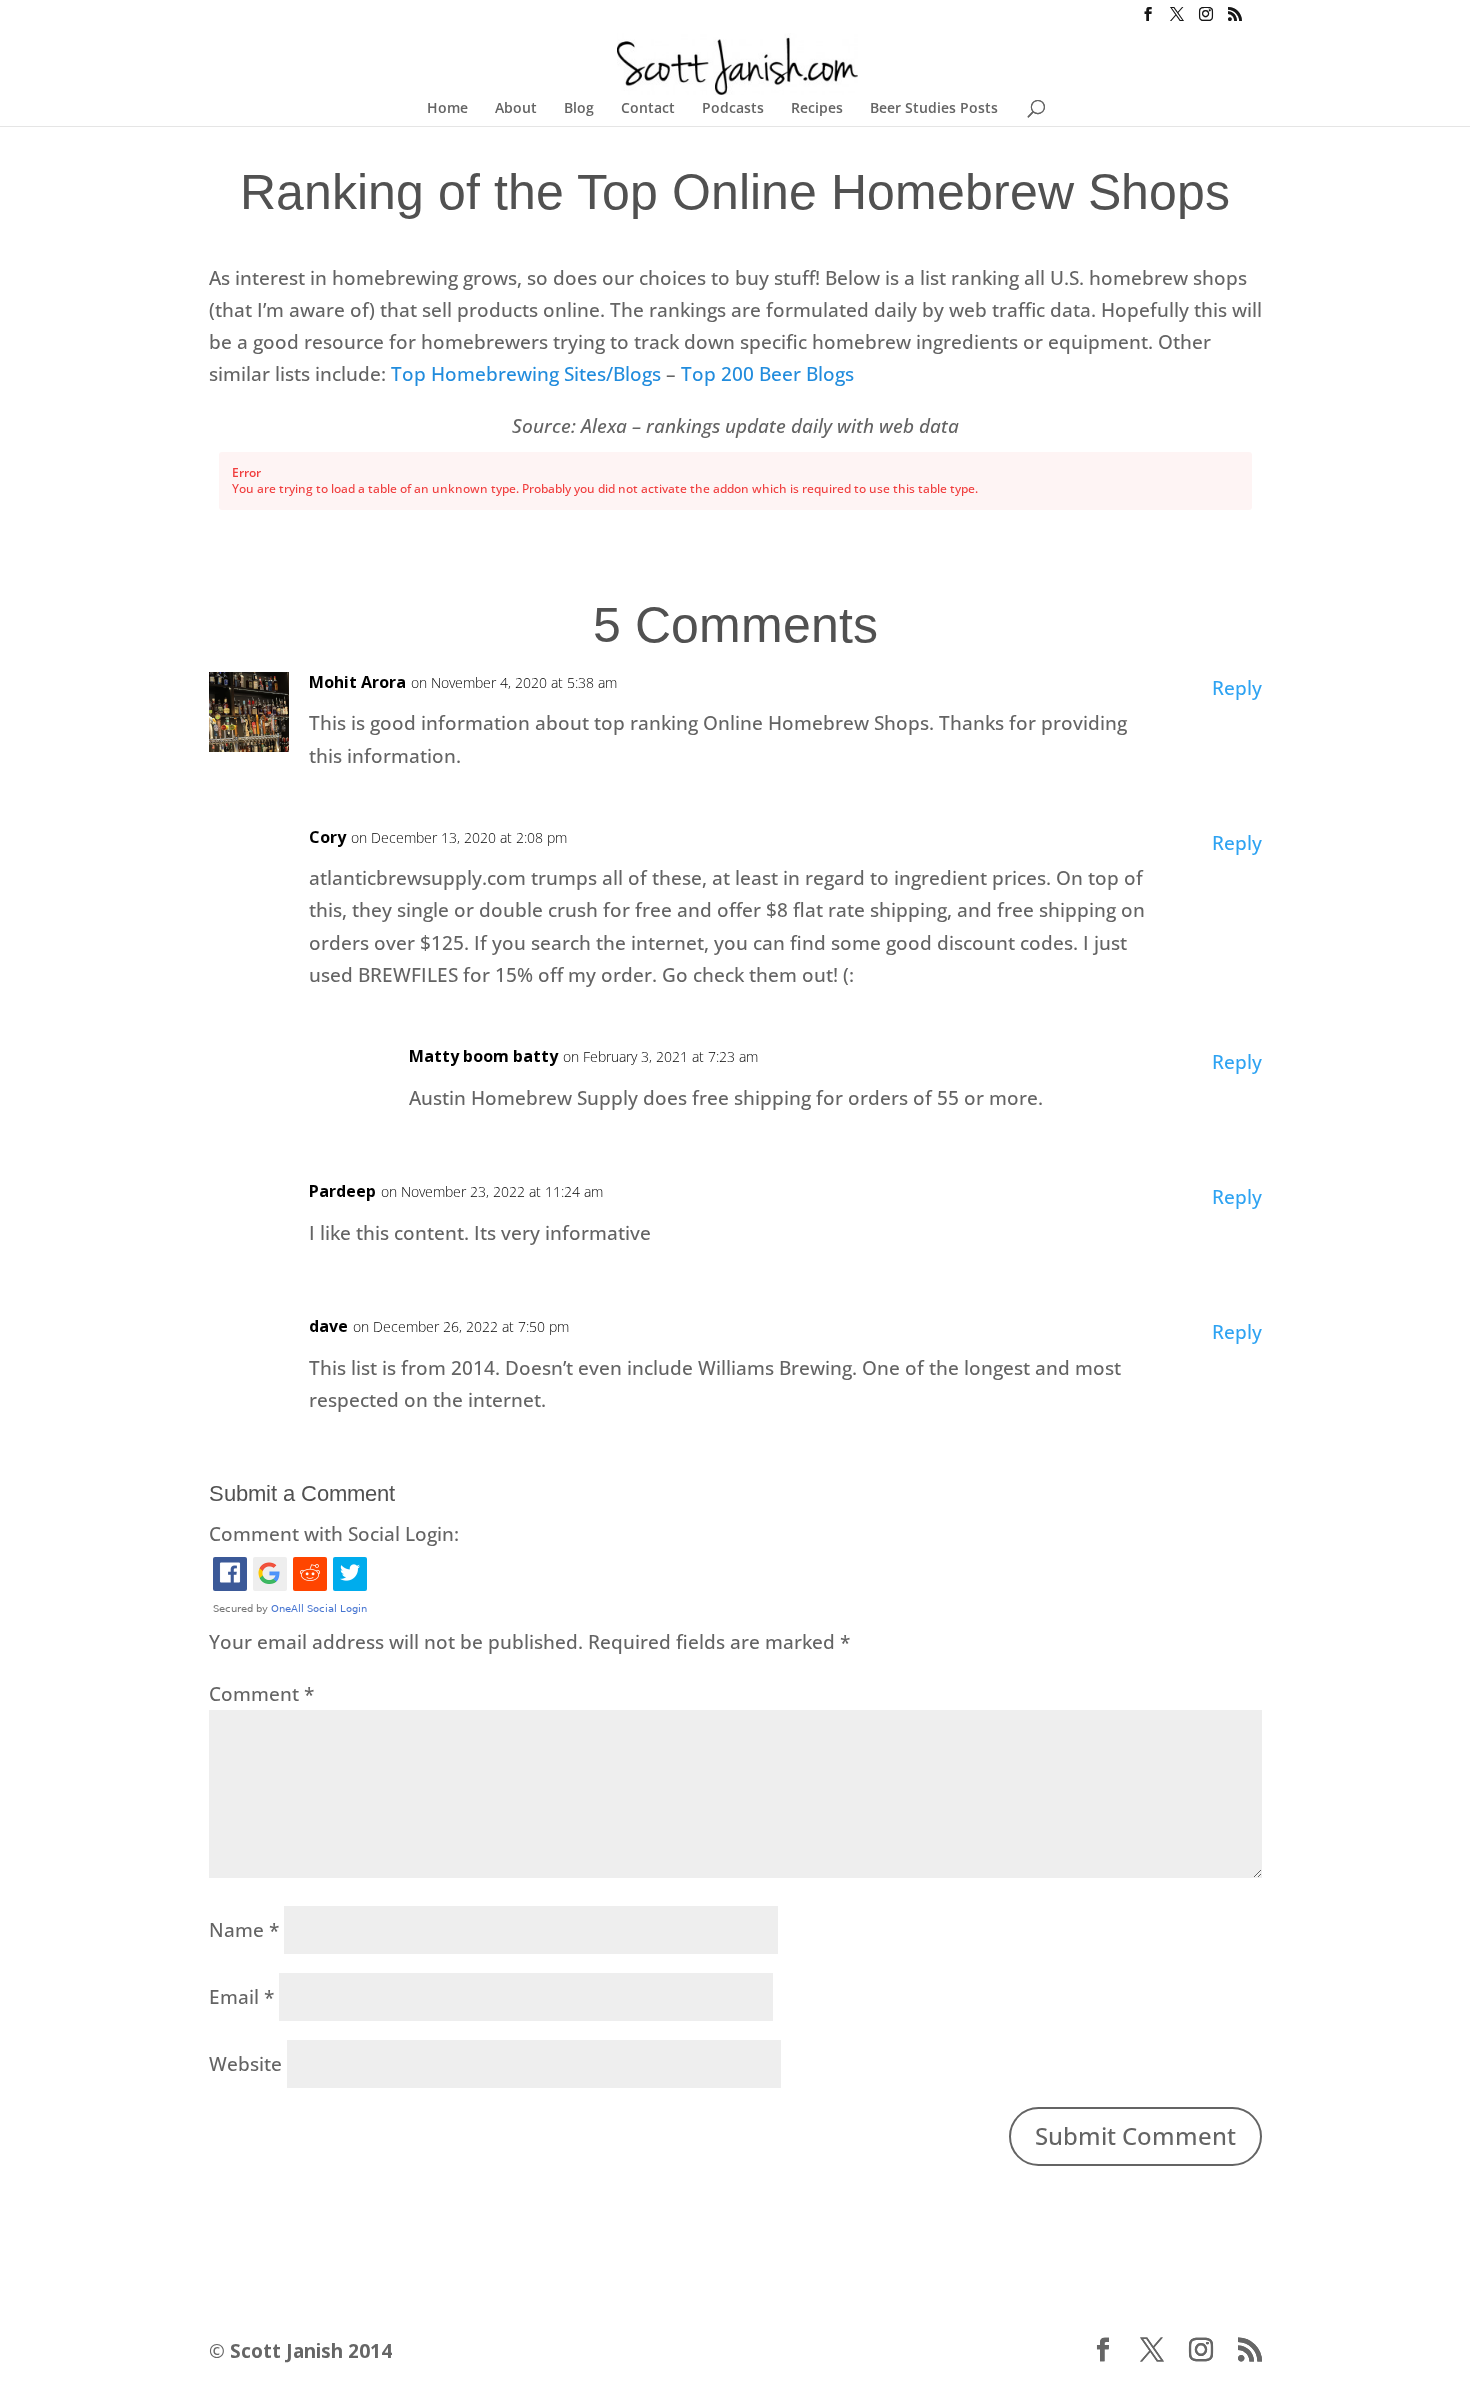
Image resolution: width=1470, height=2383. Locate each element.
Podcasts (733, 109)
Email (241, 1997)
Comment (261, 1694)
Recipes (817, 109)
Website (245, 2064)
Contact (648, 109)
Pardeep (342, 1191)
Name (244, 1930)
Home (447, 109)
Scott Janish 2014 (311, 2351)
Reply (1237, 688)
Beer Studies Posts (934, 109)
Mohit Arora (357, 682)
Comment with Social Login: (334, 1534)
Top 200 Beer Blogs (770, 374)
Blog (579, 109)
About (516, 109)
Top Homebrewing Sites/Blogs (526, 374)
